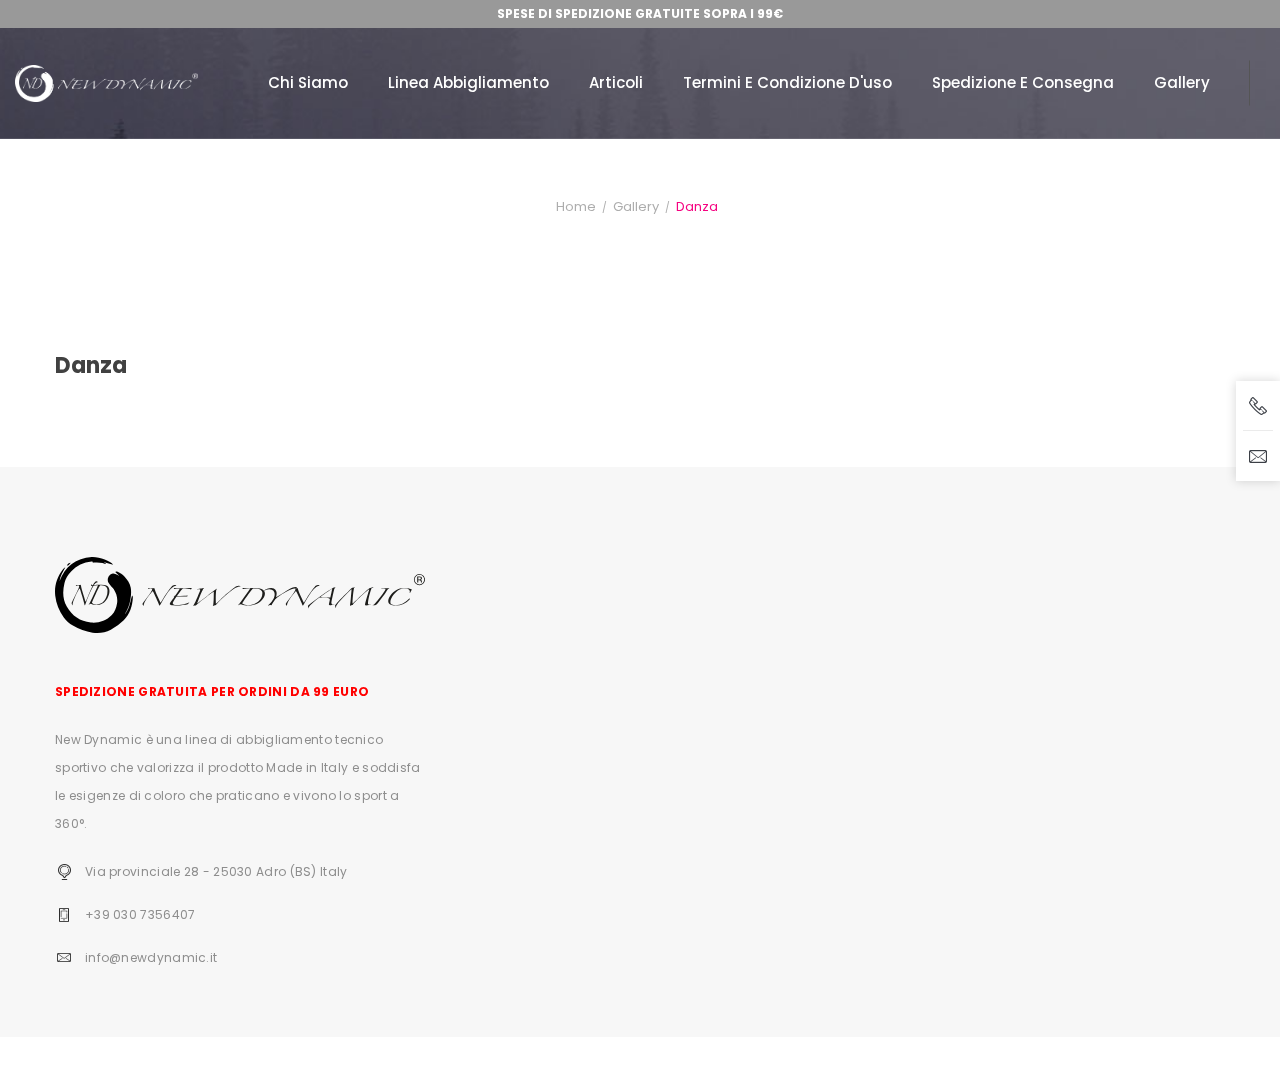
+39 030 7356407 (140, 914)
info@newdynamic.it (151, 957)
